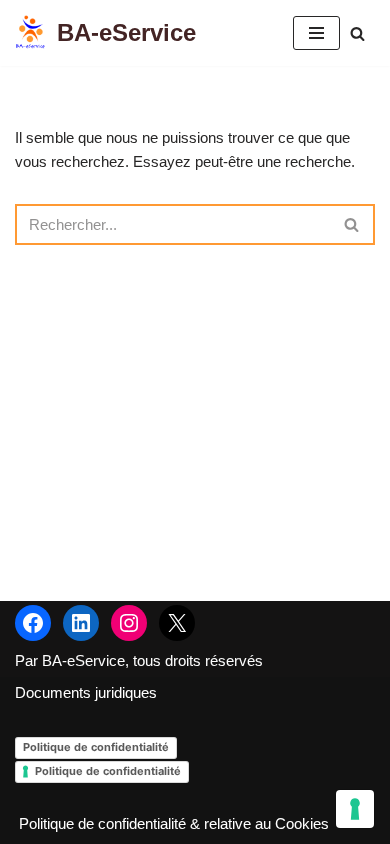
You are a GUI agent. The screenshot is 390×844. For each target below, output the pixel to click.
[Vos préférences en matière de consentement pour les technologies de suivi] (355, 809)
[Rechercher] (357, 33)
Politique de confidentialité (96, 747)
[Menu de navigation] (316, 33)
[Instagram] (129, 623)
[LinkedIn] (81, 623)
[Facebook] (33, 623)
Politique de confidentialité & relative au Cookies (174, 823)
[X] (177, 623)
